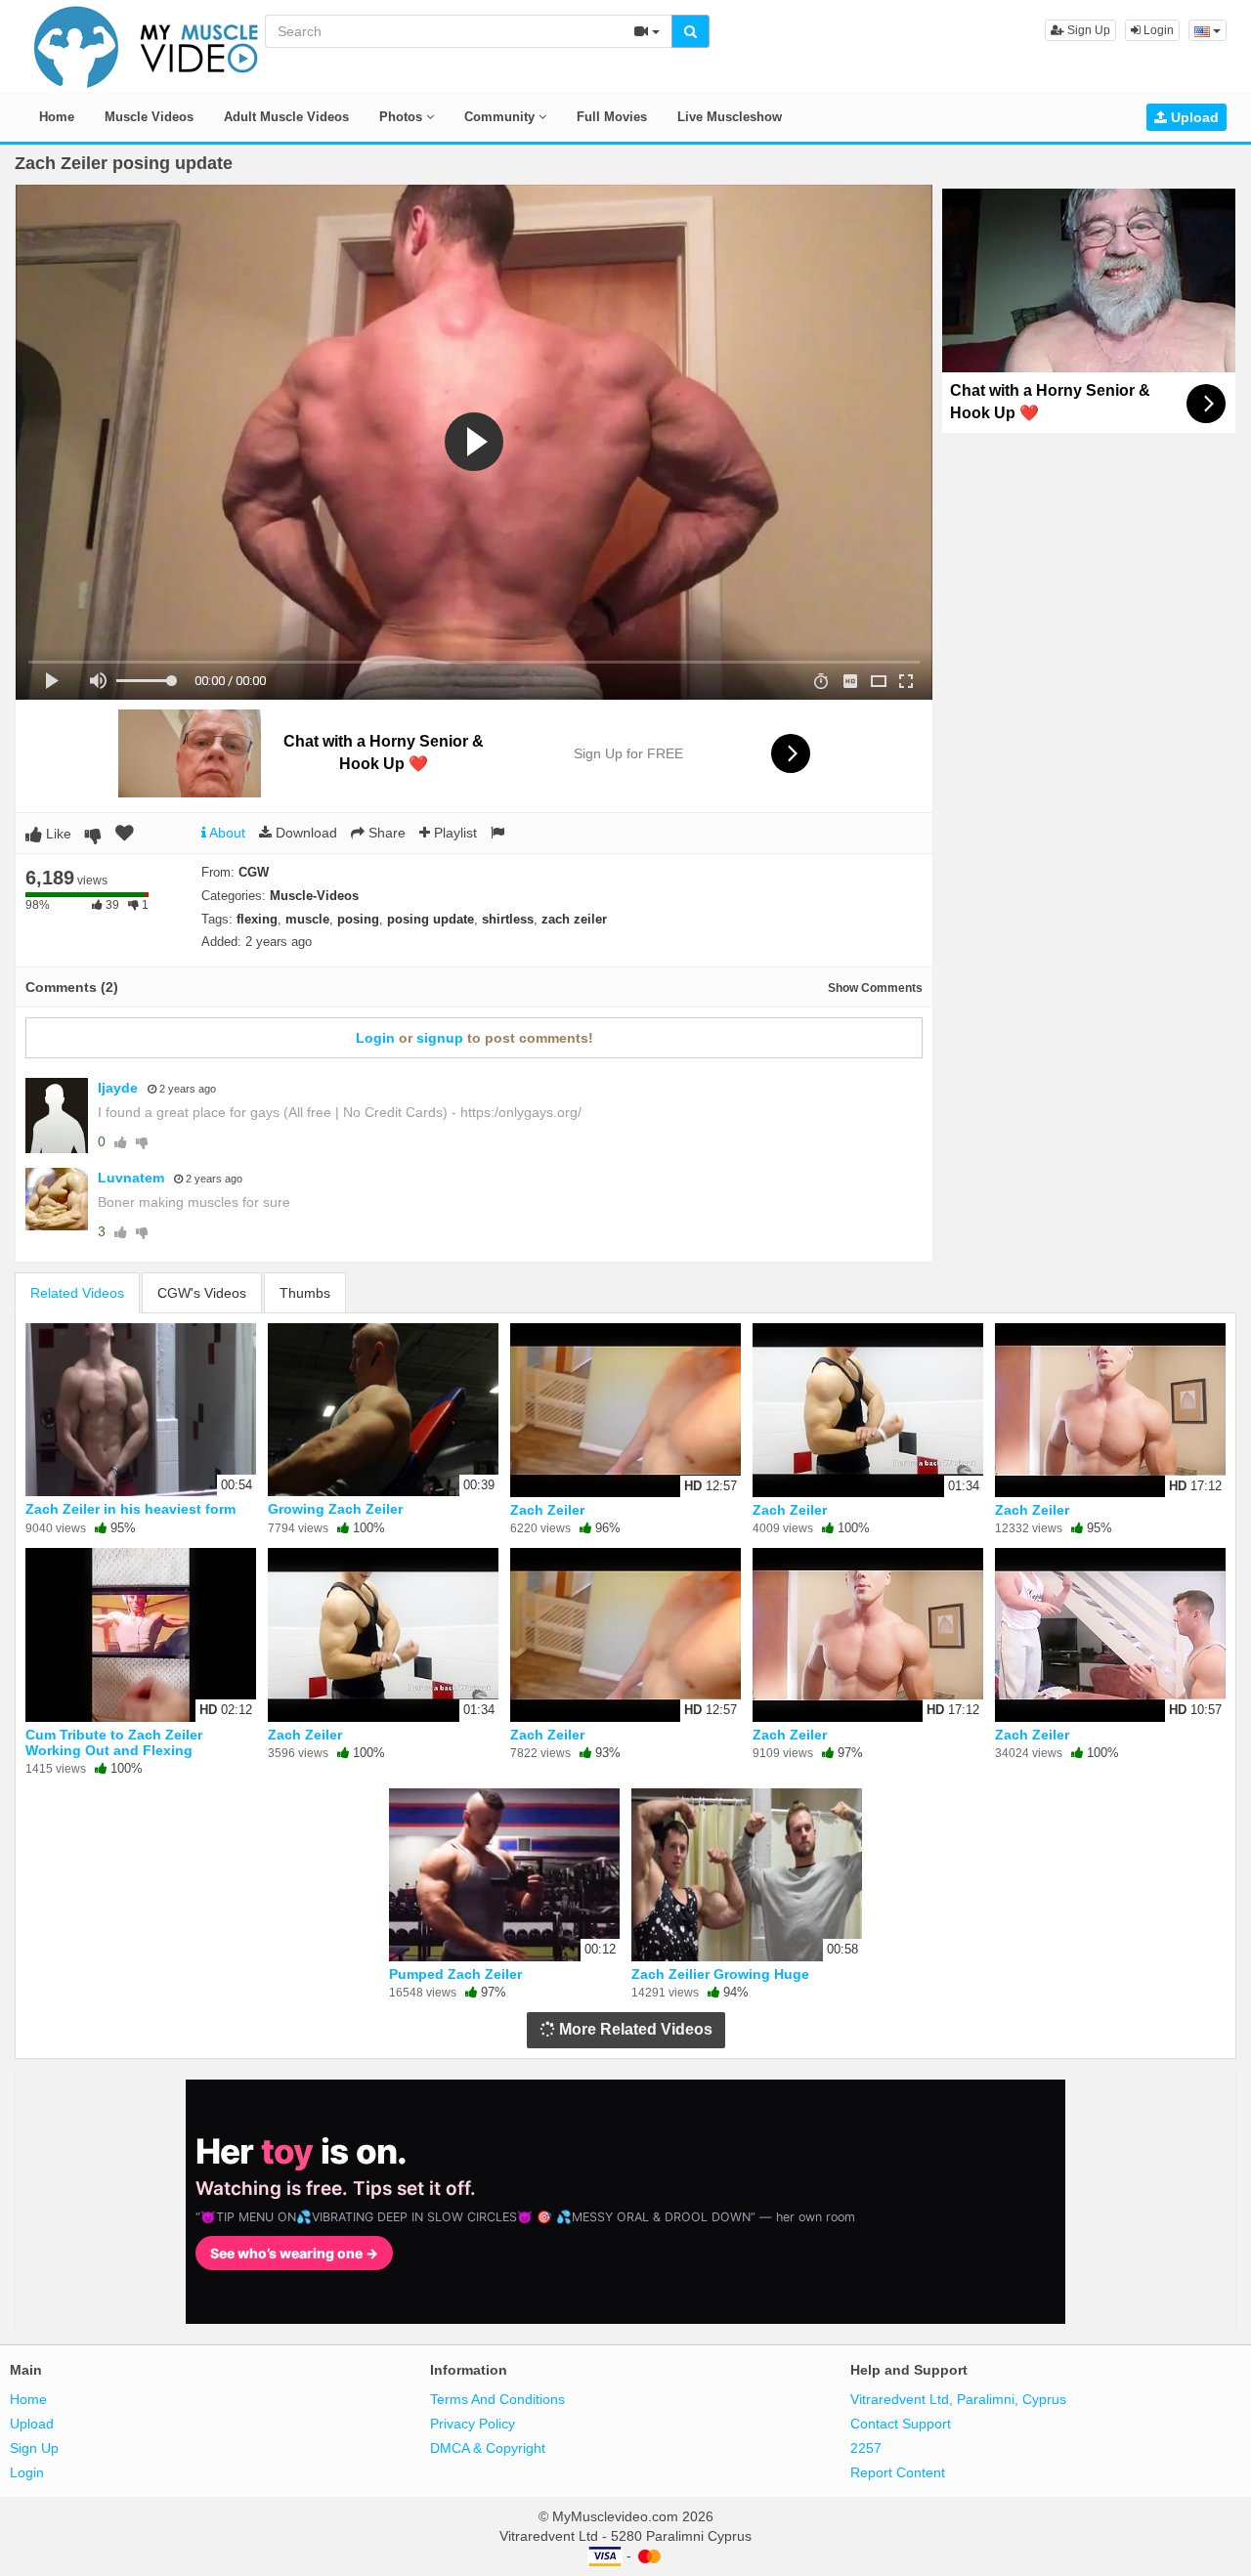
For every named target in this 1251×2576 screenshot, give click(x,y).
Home (57, 117)
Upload (1193, 117)
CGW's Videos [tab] (202, 1293)
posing (358, 919)
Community (501, 117)
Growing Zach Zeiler (335, 1509)
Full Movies (612, 117)
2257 (866, 2448)
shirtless (508, 919)
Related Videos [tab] (77, 1293)
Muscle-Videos (314, 896)
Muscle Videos (149, 117)
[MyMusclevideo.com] (147, 45)
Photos (403, 117)
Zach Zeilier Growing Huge (720, 1974)
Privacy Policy (473, 2424)
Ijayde (118, 1088)
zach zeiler (574, 919)
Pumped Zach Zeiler (455, 1974)
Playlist (453, 833)
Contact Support (901, 2424)
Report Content (898, 2472)
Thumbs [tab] (305, 1293)
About (226, 833)
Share (385, 833)
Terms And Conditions (497, 2399)
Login (1157, 30)
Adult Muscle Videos (286, 117)
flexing (257, 919)
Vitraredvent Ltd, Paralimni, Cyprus (958, 2399)
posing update (431, 919)
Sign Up (1087, 30)
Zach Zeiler (547, 1510)
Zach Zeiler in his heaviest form (130, 1509)
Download (304, 833)
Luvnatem (131, 1178)
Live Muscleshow (730, 117)
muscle (307, 919)
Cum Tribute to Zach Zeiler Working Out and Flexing (114, 1742)
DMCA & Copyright (488, 2448)
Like (57, 834)
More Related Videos (634, 2029)
